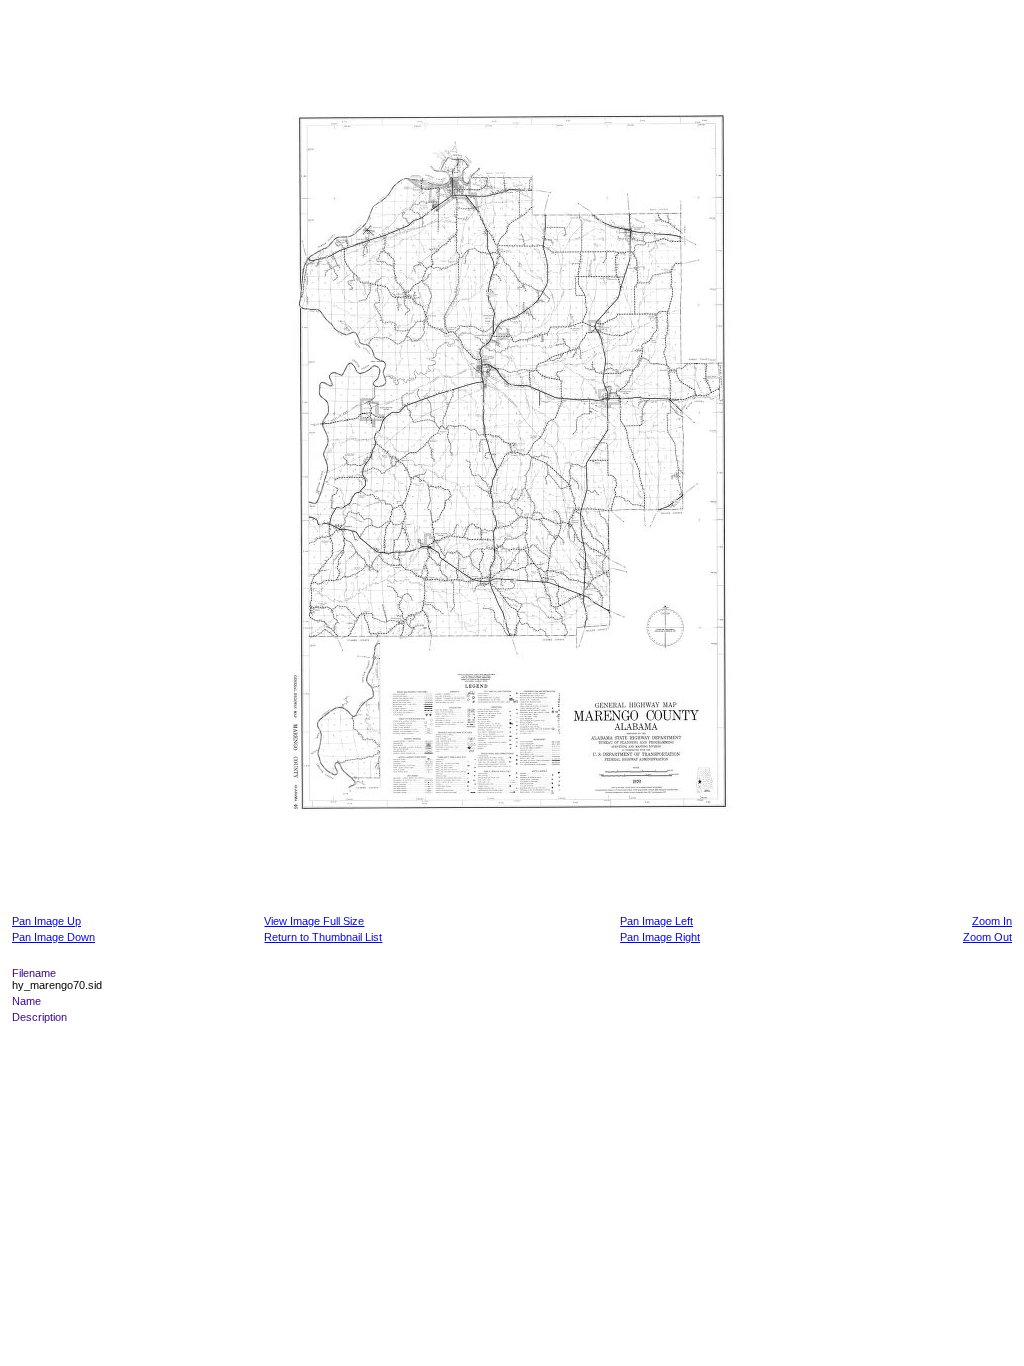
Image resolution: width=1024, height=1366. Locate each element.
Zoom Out (987, 937)
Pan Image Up (46, 921)
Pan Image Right (660, 937)
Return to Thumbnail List (323, 937)
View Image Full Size (314, 921)
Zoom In (992, 921)
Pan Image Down (53, 937)
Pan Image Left (656, 921)
